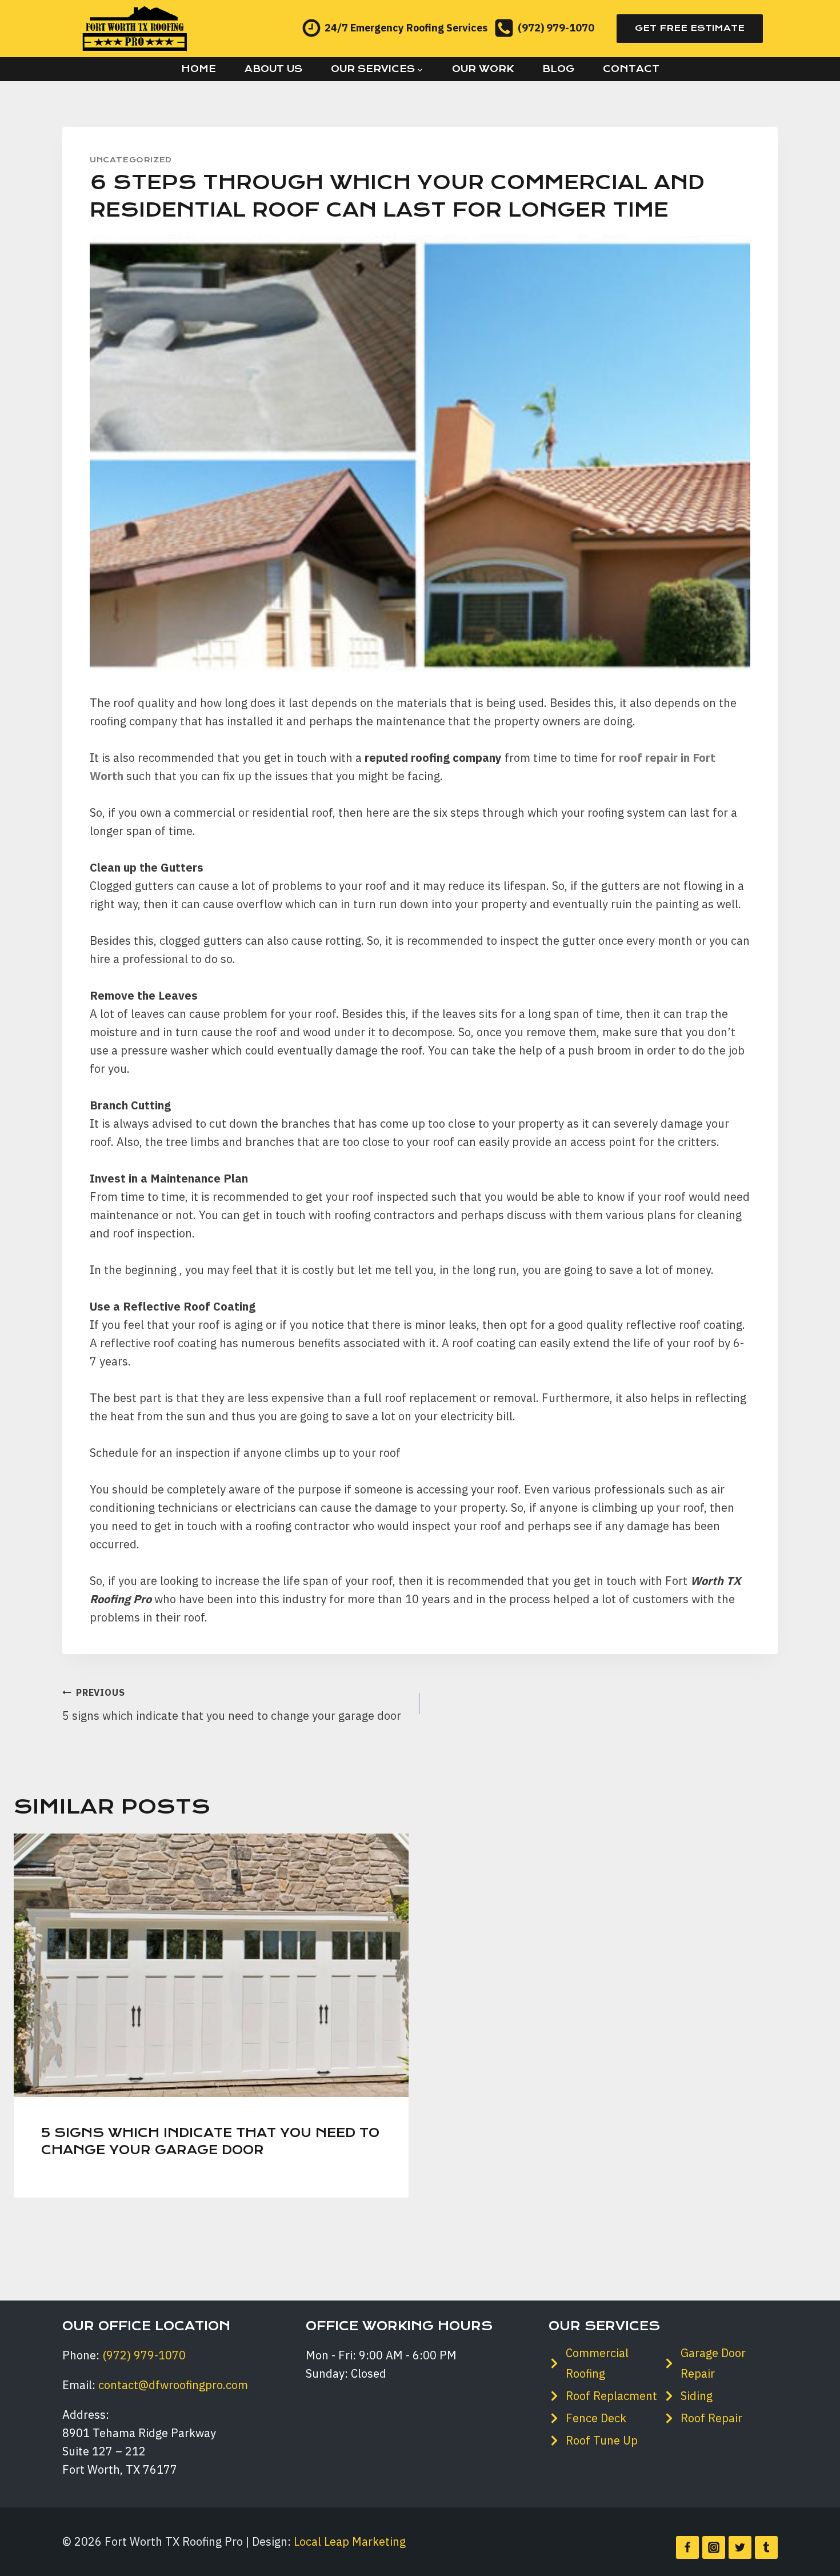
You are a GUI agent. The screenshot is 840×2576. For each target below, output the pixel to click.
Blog (558, 69)
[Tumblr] (766, 2547)
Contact (631, 69)
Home (199, 69)
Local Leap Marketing (350, 2541)
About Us (273, 69)
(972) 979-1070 (144, 2355)
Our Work (483, 69)
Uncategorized (131, 160)
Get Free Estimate (690, 28)
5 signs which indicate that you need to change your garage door (232, 1705)
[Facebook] (687, 2547)
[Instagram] (714, 2547)
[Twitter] (740, 2547)
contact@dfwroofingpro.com (173, 2385)
